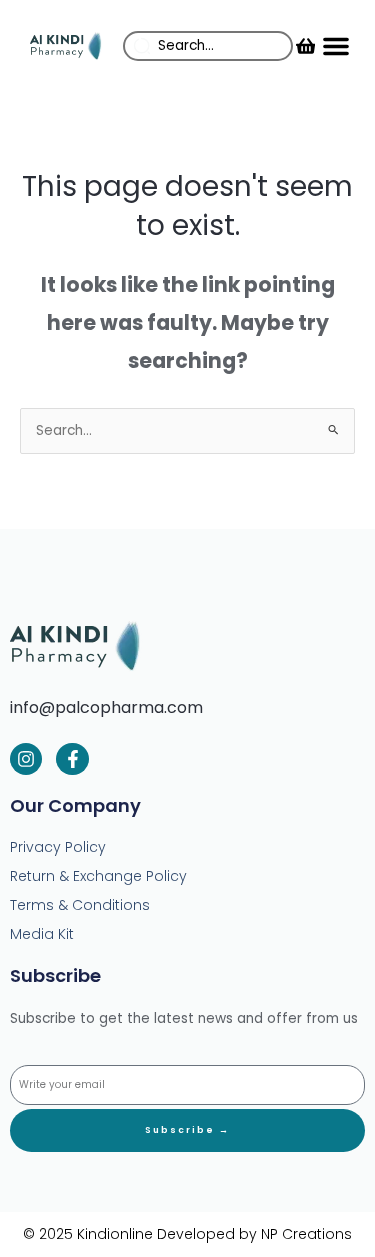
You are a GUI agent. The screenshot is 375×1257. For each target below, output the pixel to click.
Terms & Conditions (80, 905)
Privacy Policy (58, 847)
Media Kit (42, 934)
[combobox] (208, 46)
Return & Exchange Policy (98, 876)
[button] (336, 46)
